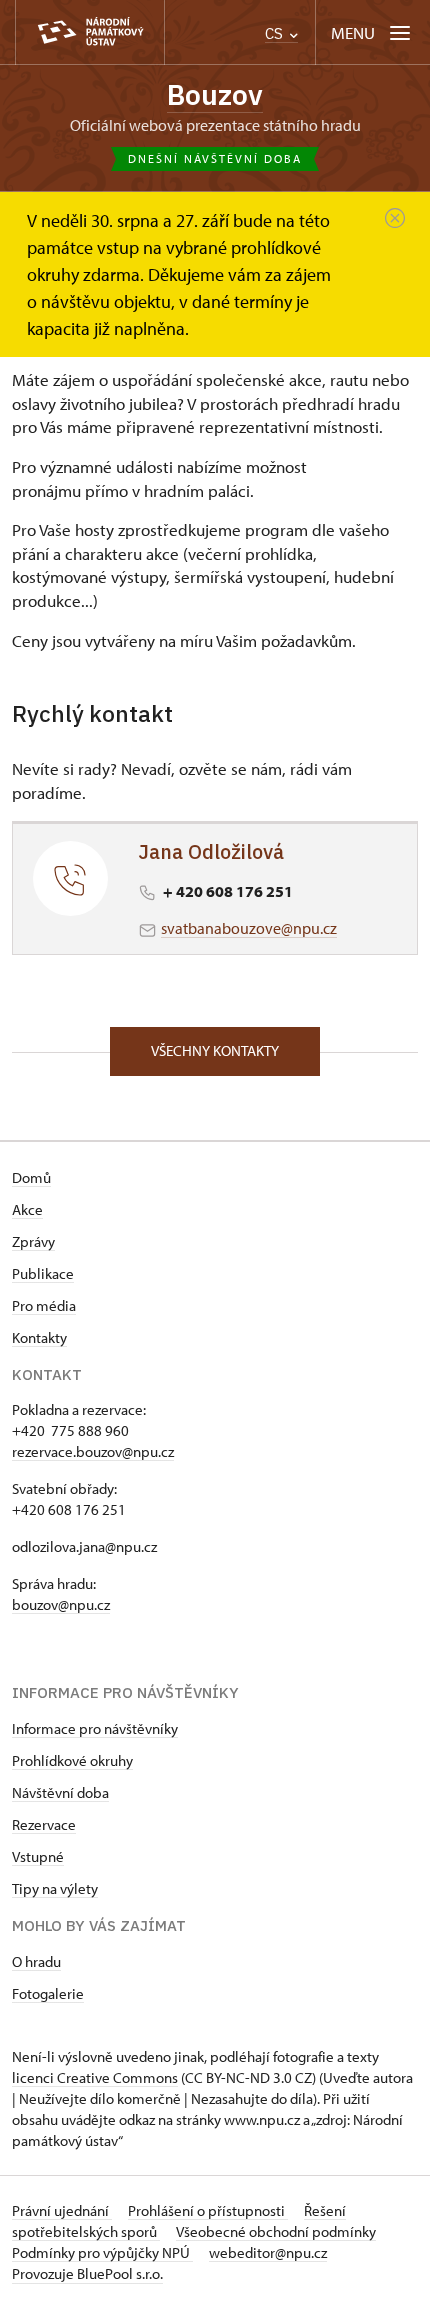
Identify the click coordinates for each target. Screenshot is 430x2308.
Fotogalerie (48, 1993)
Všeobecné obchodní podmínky (276, 2231)
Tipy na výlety (55, 1888)
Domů (31, 1177)
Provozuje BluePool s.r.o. (87, 2273)
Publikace (43, 1273)
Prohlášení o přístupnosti (208, 2210)
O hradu (36, 1961)
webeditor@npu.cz (268, 2252)
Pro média (44, 1305)
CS (276, 33)
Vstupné (38, 1856)
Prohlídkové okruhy (72, 1760)
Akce (27, 1209)
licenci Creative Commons (95, 2077)
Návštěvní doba (60, 1792)
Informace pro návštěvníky (95, 1728)
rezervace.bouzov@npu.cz (93, 1451)
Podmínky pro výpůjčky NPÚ (102, 2252)
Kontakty (39, 1337)
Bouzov (215, 94)
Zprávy (33, 1241)
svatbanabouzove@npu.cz (249, 928)
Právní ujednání (62, 2210)
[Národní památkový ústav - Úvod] (90, 32)
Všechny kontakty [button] (215, 1050)
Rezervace (44, 1824)
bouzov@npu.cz (61, 1604)
